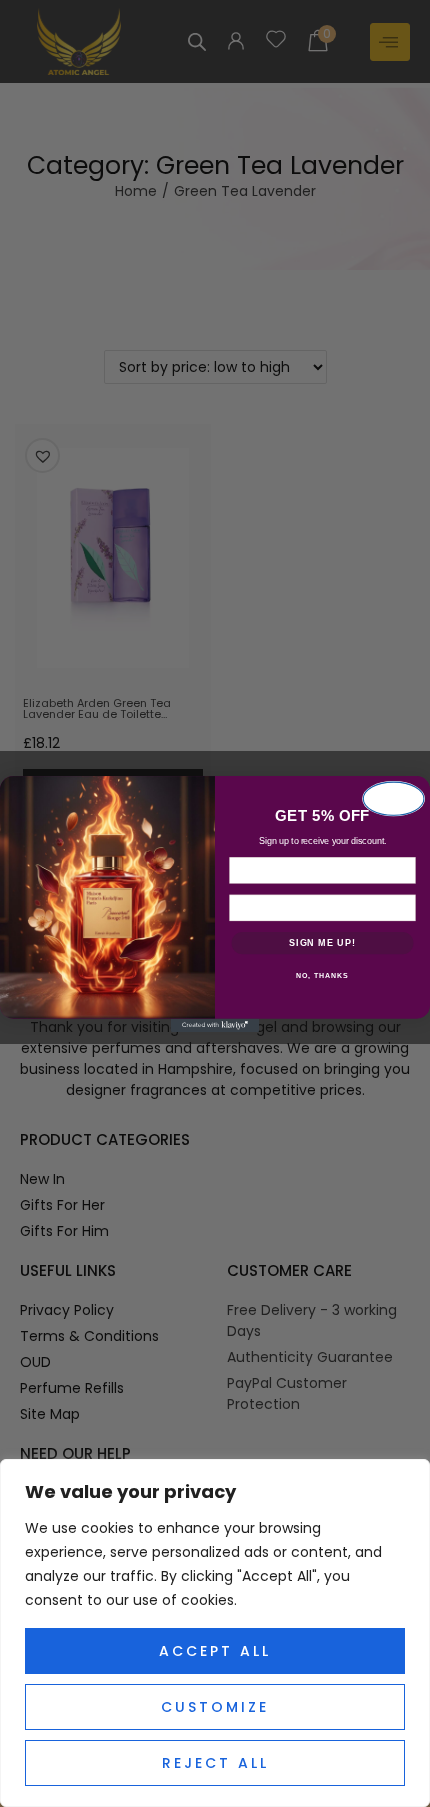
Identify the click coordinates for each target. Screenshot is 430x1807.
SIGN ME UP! (322, 942)
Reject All (215, 1763)
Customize (215, 1707)
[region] (215, 1633)
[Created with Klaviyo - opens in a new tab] (215, 1024)
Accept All (215, 1651)
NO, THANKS (322, 976)
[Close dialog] (394, 798)
